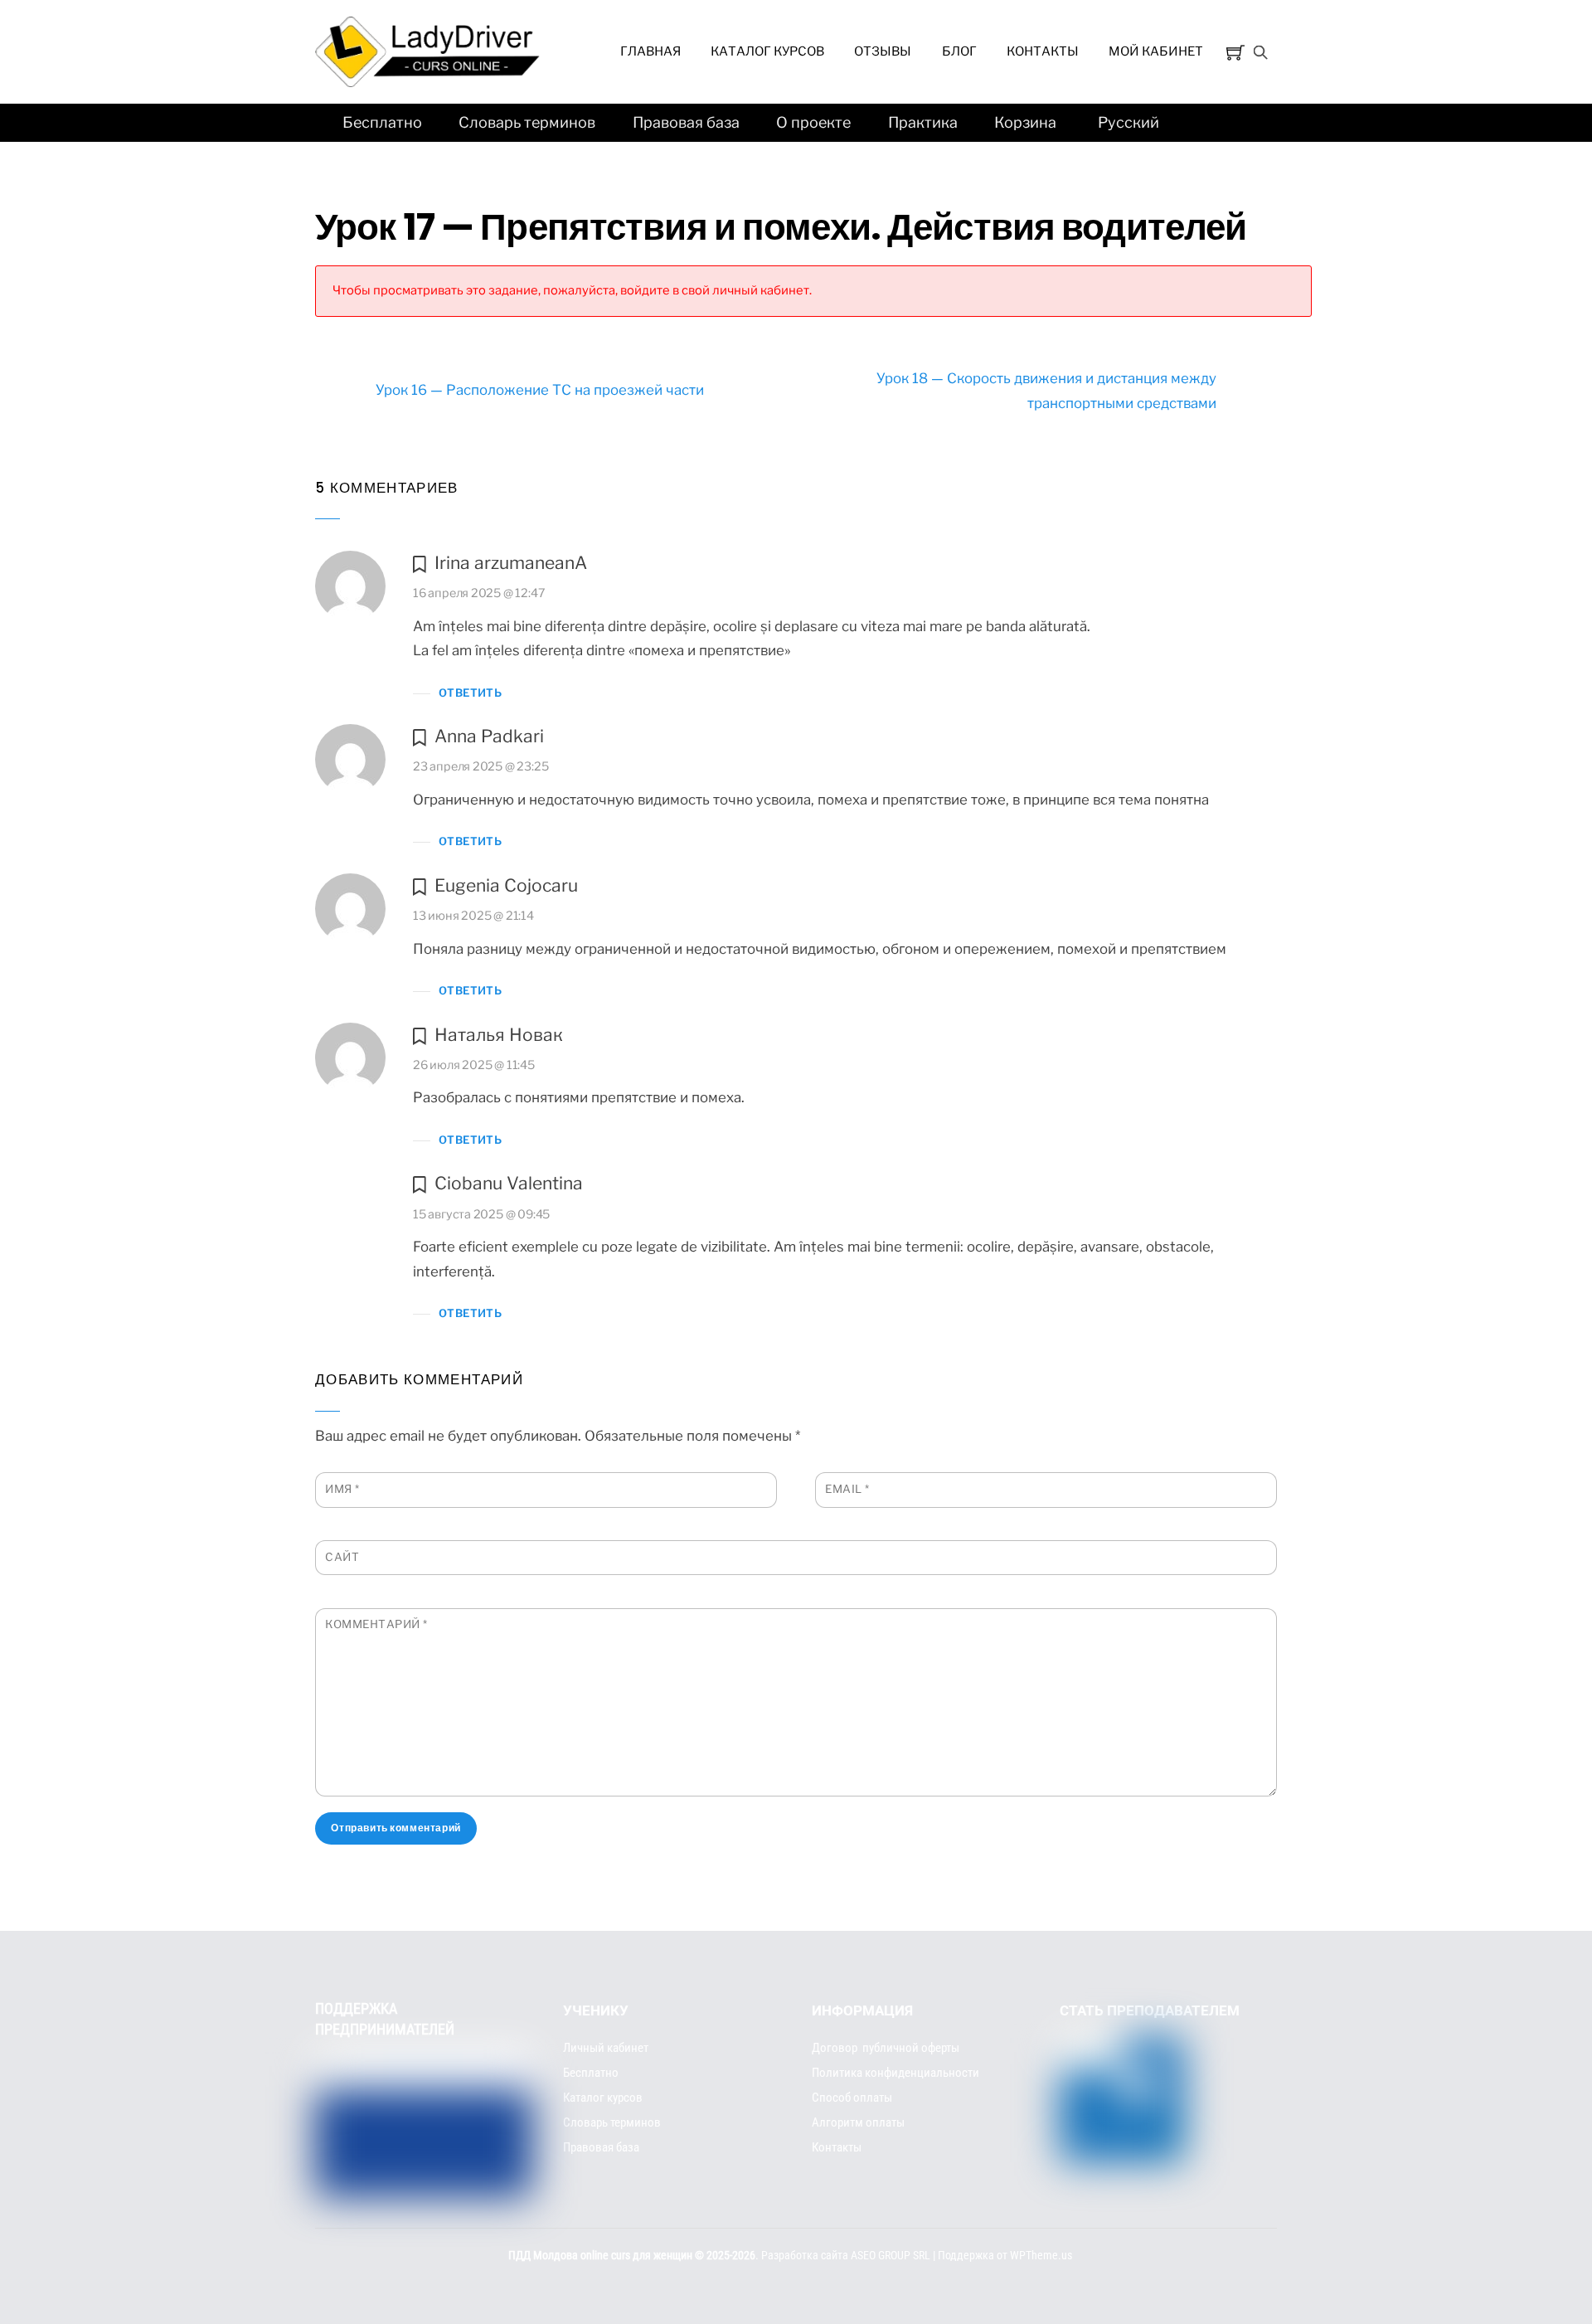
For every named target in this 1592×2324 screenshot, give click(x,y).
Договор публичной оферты (886, 2048)
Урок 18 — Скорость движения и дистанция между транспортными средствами (1046, 390)
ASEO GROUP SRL (891, 2256)
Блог (959, 51)
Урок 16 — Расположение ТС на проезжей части (540, 390)
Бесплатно (382, 122)
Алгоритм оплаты (858, 2122)
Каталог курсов (767, 51)
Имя (342, 1489)
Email (847, 1489)
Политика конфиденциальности (895, 2073)
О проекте (813, 122)
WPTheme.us (1041, 2256)
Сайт (342, 1557)
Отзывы (883, 51)
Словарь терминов (527, 122)
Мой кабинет (1156, 51)
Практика (923, 122)
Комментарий (376, 1624)
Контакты (1043, 51)
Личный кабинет (606, 2048)
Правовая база (686, 122)
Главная (650, 51)
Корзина (1025, 122)
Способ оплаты (852, 2098)
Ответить (470, 693)
